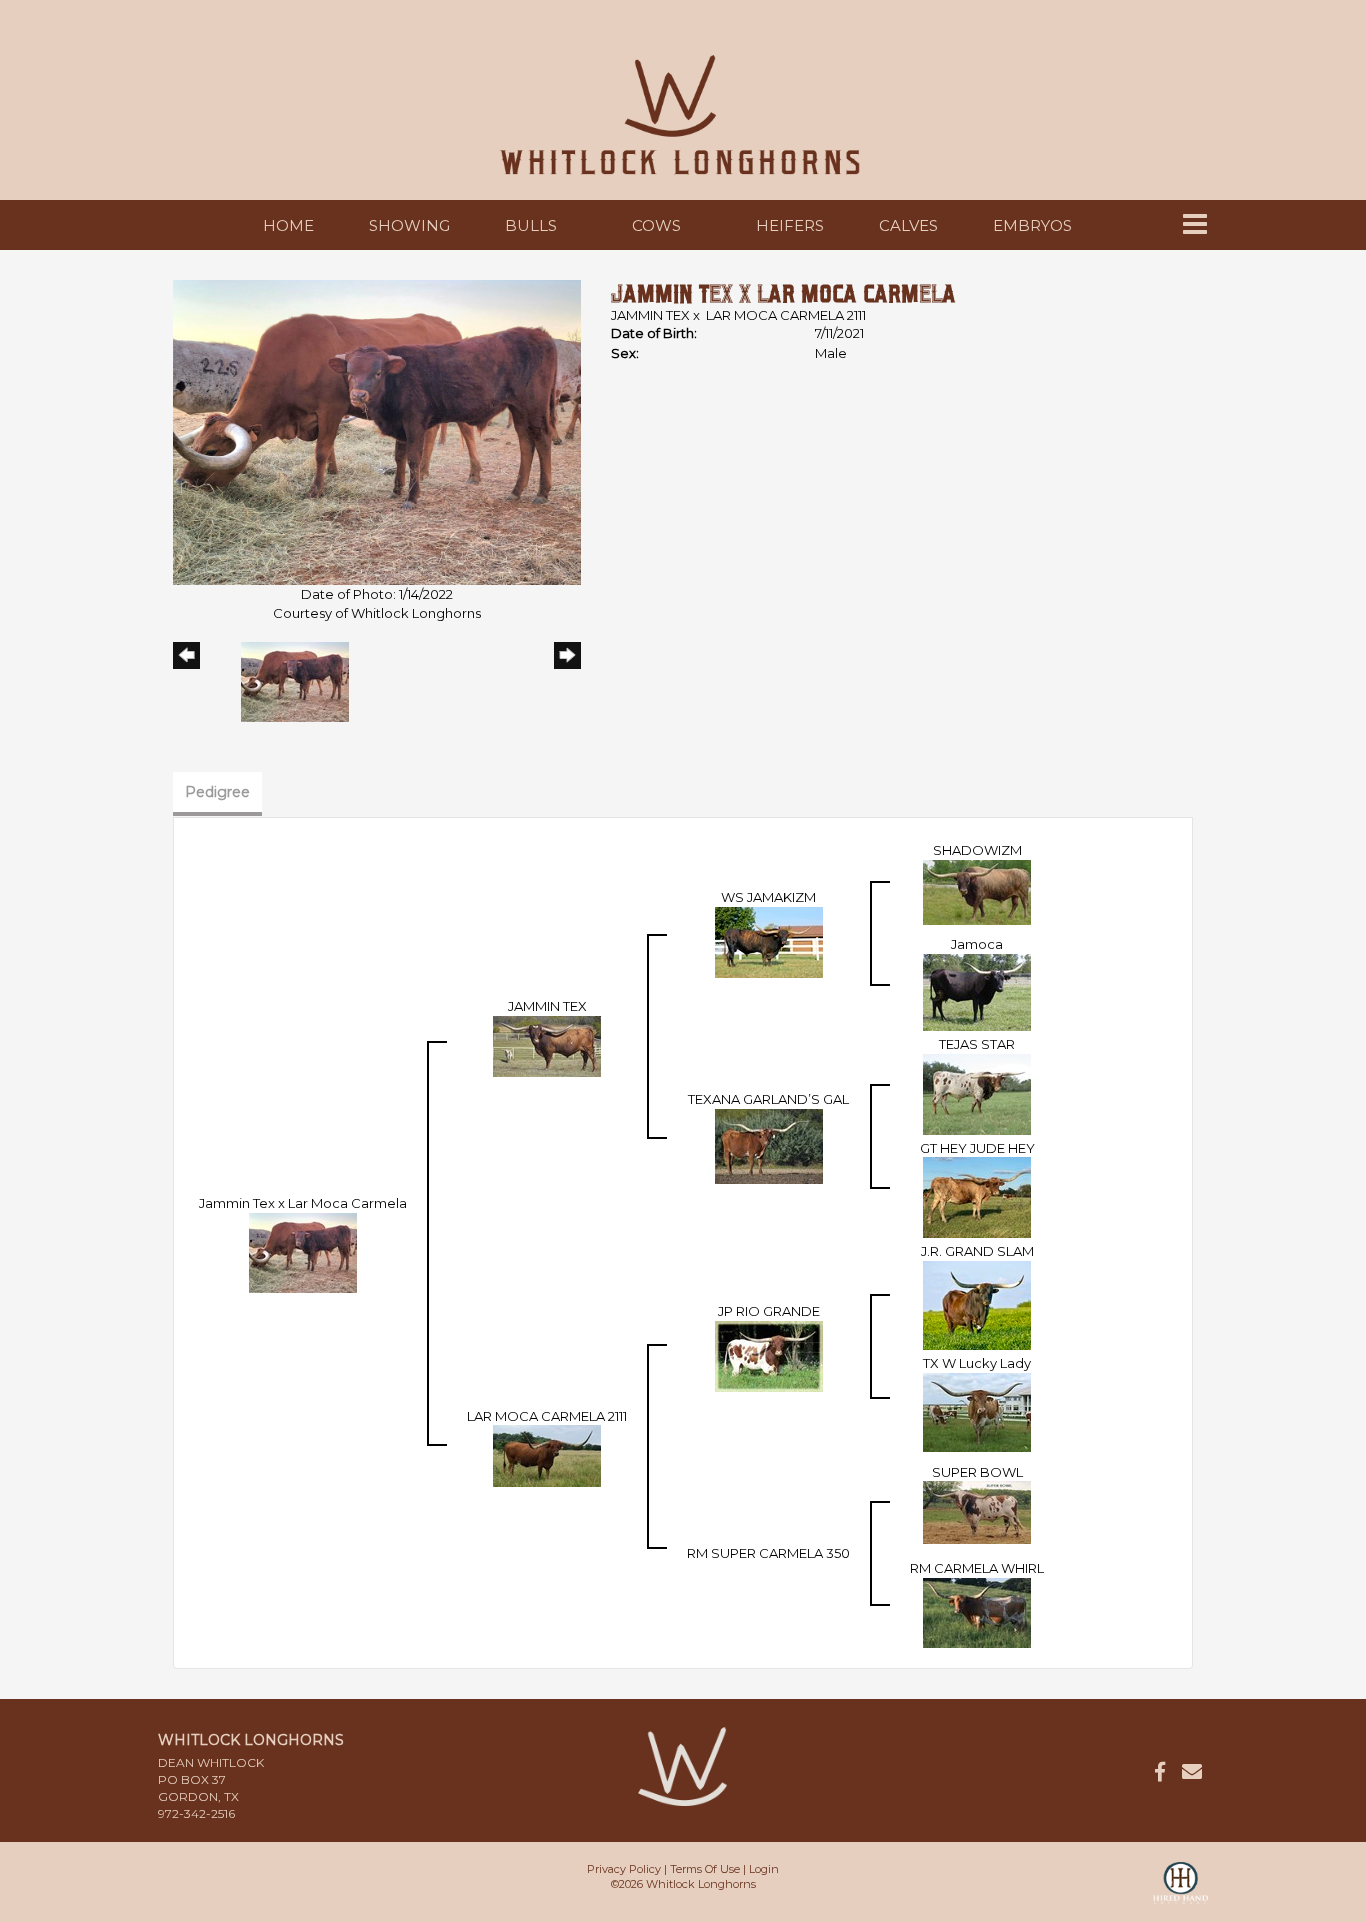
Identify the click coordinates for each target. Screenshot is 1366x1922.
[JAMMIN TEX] (547, 1045)
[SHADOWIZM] (977, 891)
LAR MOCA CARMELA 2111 (786, 315)
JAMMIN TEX (650, 315)
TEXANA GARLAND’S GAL (768, 1099)
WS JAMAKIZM (768, 897)
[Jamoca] (977, 991)
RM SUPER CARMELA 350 (768, 1553)
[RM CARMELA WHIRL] (977, 1611)
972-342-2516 (196, 1813)
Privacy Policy (624, 1869)
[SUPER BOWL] (977, 1511)
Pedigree (217, 792)
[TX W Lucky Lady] (977, 1410)
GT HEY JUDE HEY (977, 1148)
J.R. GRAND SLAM (977, 1251)
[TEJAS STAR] (977, 1093)
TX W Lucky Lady (977, 1363)
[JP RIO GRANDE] (769, 1355)
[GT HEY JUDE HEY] (977, 1196)
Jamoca (977, 944)
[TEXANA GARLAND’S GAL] (769, 1145)
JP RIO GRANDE (769, 1311)
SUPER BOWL (977, 1472)
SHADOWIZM (977, 850)
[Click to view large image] (377, 431)
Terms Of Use (705, 1869)
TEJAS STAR (977, 1044)
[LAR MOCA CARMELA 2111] (547, 1455)
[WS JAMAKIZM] (769, 941)
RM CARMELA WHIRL (977, 1568)
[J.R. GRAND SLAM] (977, 1304)
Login (764, 1869)
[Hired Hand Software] (1180, 1892)
